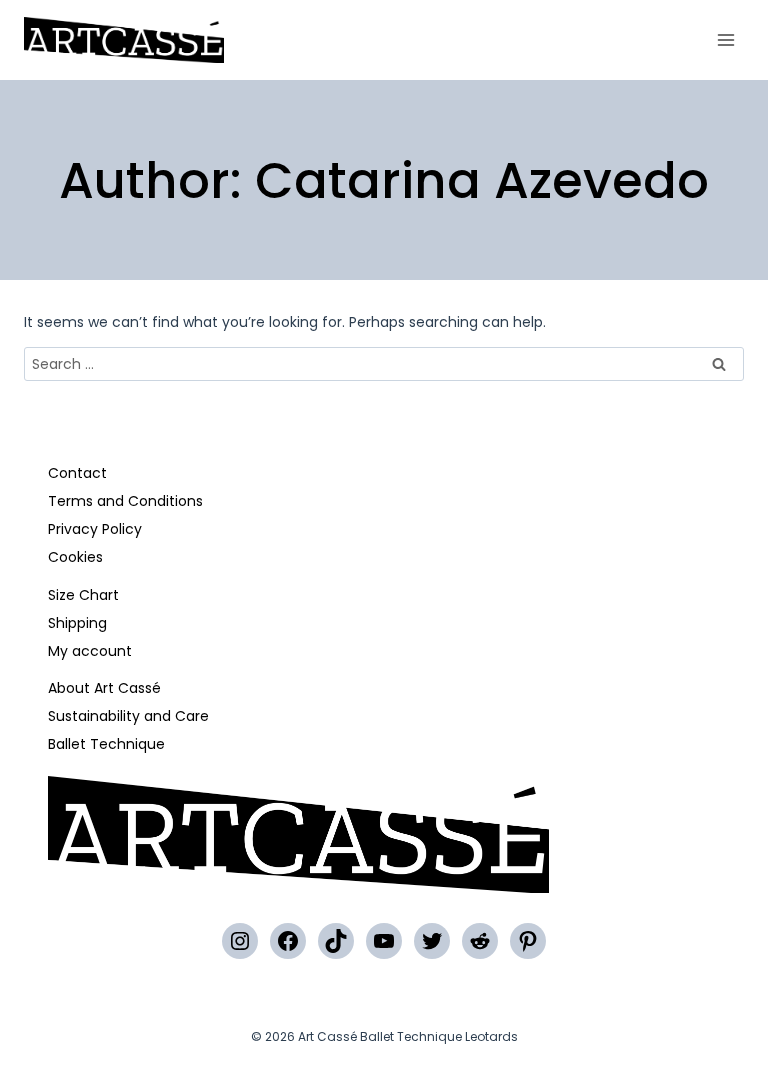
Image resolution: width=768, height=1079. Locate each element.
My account (90, 651)
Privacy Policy (95, 529)
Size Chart (83, 595)
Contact (77, 473)
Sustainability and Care (128, 716)
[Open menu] (725, 39)
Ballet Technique (106, 744)
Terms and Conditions (125, 501)
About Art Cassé (104, 688)
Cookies (75, 557)
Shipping (77, 623)
